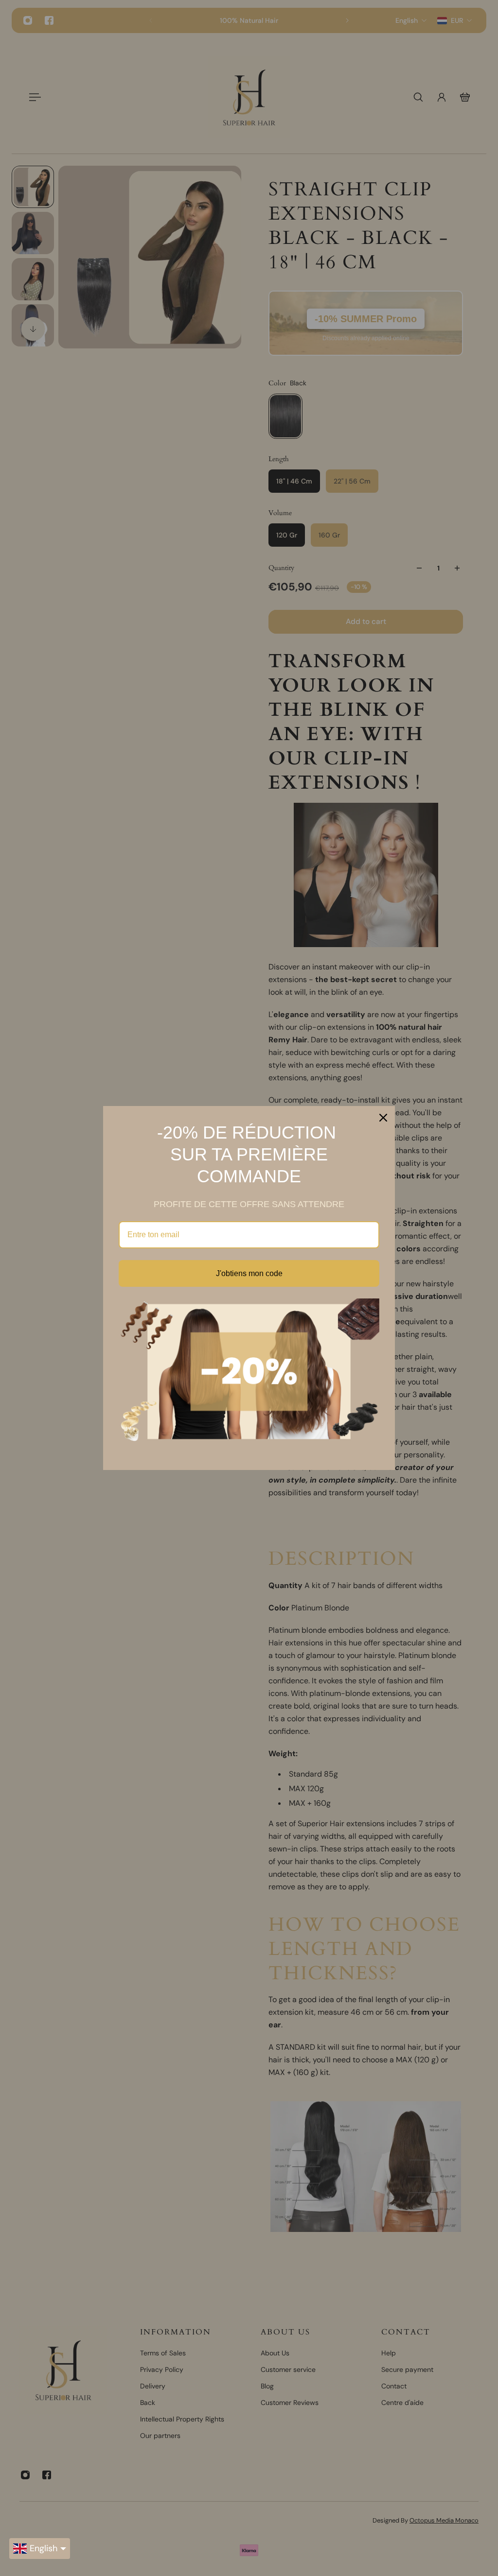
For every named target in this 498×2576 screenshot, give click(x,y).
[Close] (383, 1118)
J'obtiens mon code (249, 1273)
